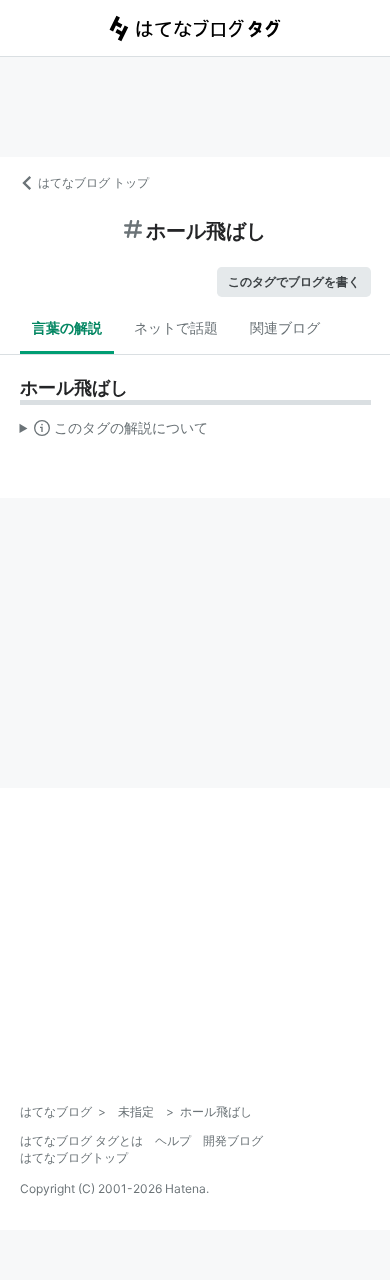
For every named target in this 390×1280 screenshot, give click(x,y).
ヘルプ (173, 1140)
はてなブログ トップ (93, 182)
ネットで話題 (176, 327)
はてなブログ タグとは (81, 1140)
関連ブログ (285, 327)
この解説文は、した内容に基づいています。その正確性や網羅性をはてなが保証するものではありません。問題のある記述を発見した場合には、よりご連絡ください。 (114, 432)
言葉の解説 (67, 327)
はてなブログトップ (74, 1157)
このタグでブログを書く (294, 281)
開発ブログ (233, 1140)
